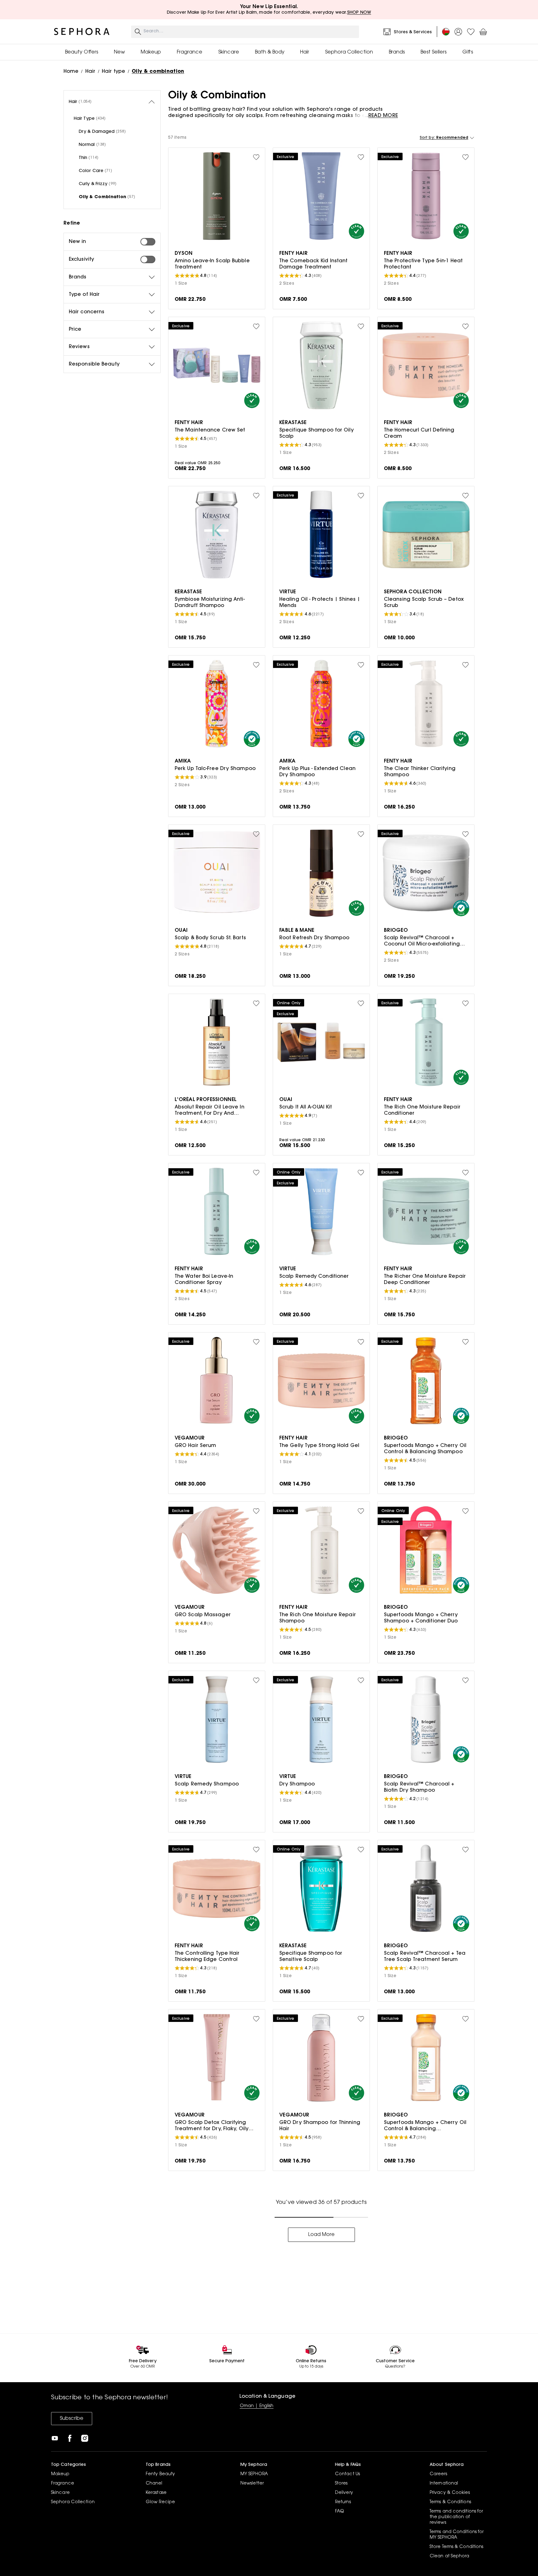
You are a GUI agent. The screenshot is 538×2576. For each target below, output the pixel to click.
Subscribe (72, 2419)
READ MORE (383, 116)
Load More (321, 2235)
